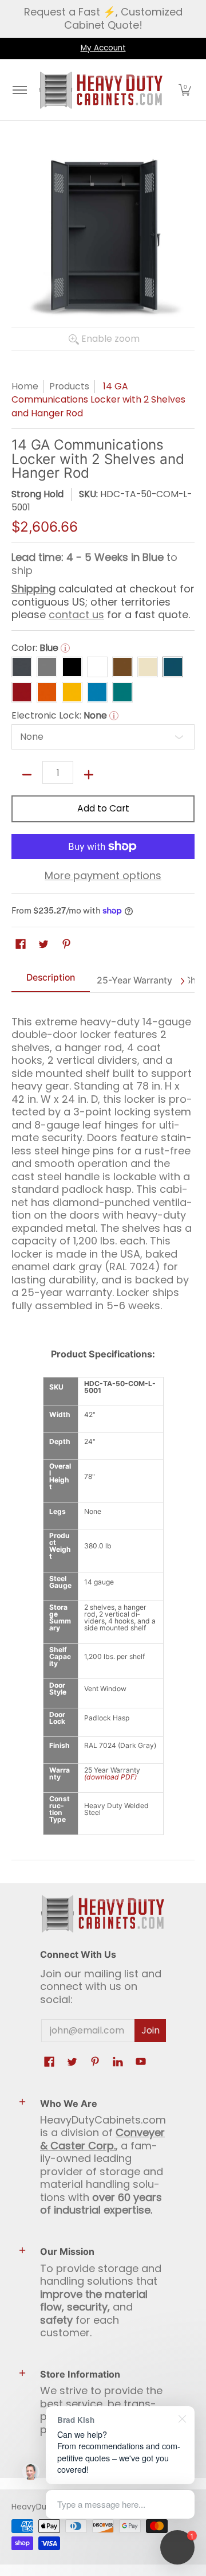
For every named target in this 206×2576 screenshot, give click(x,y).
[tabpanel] (103, 1159)
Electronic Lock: (63, 716)
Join (150, 2030)
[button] (185, 90)
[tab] (51, 981)
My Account (103, 48)
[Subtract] (27, 775)
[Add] (89, 775)
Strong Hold (37, 494)
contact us (76, 614)
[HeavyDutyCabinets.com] (101, 90)
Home (25, 386)
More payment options (103, 876)
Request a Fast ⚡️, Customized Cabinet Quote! (103, 18)
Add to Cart (103, 808)
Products (69, 386)
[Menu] (19, 90)
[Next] (182, 981)
